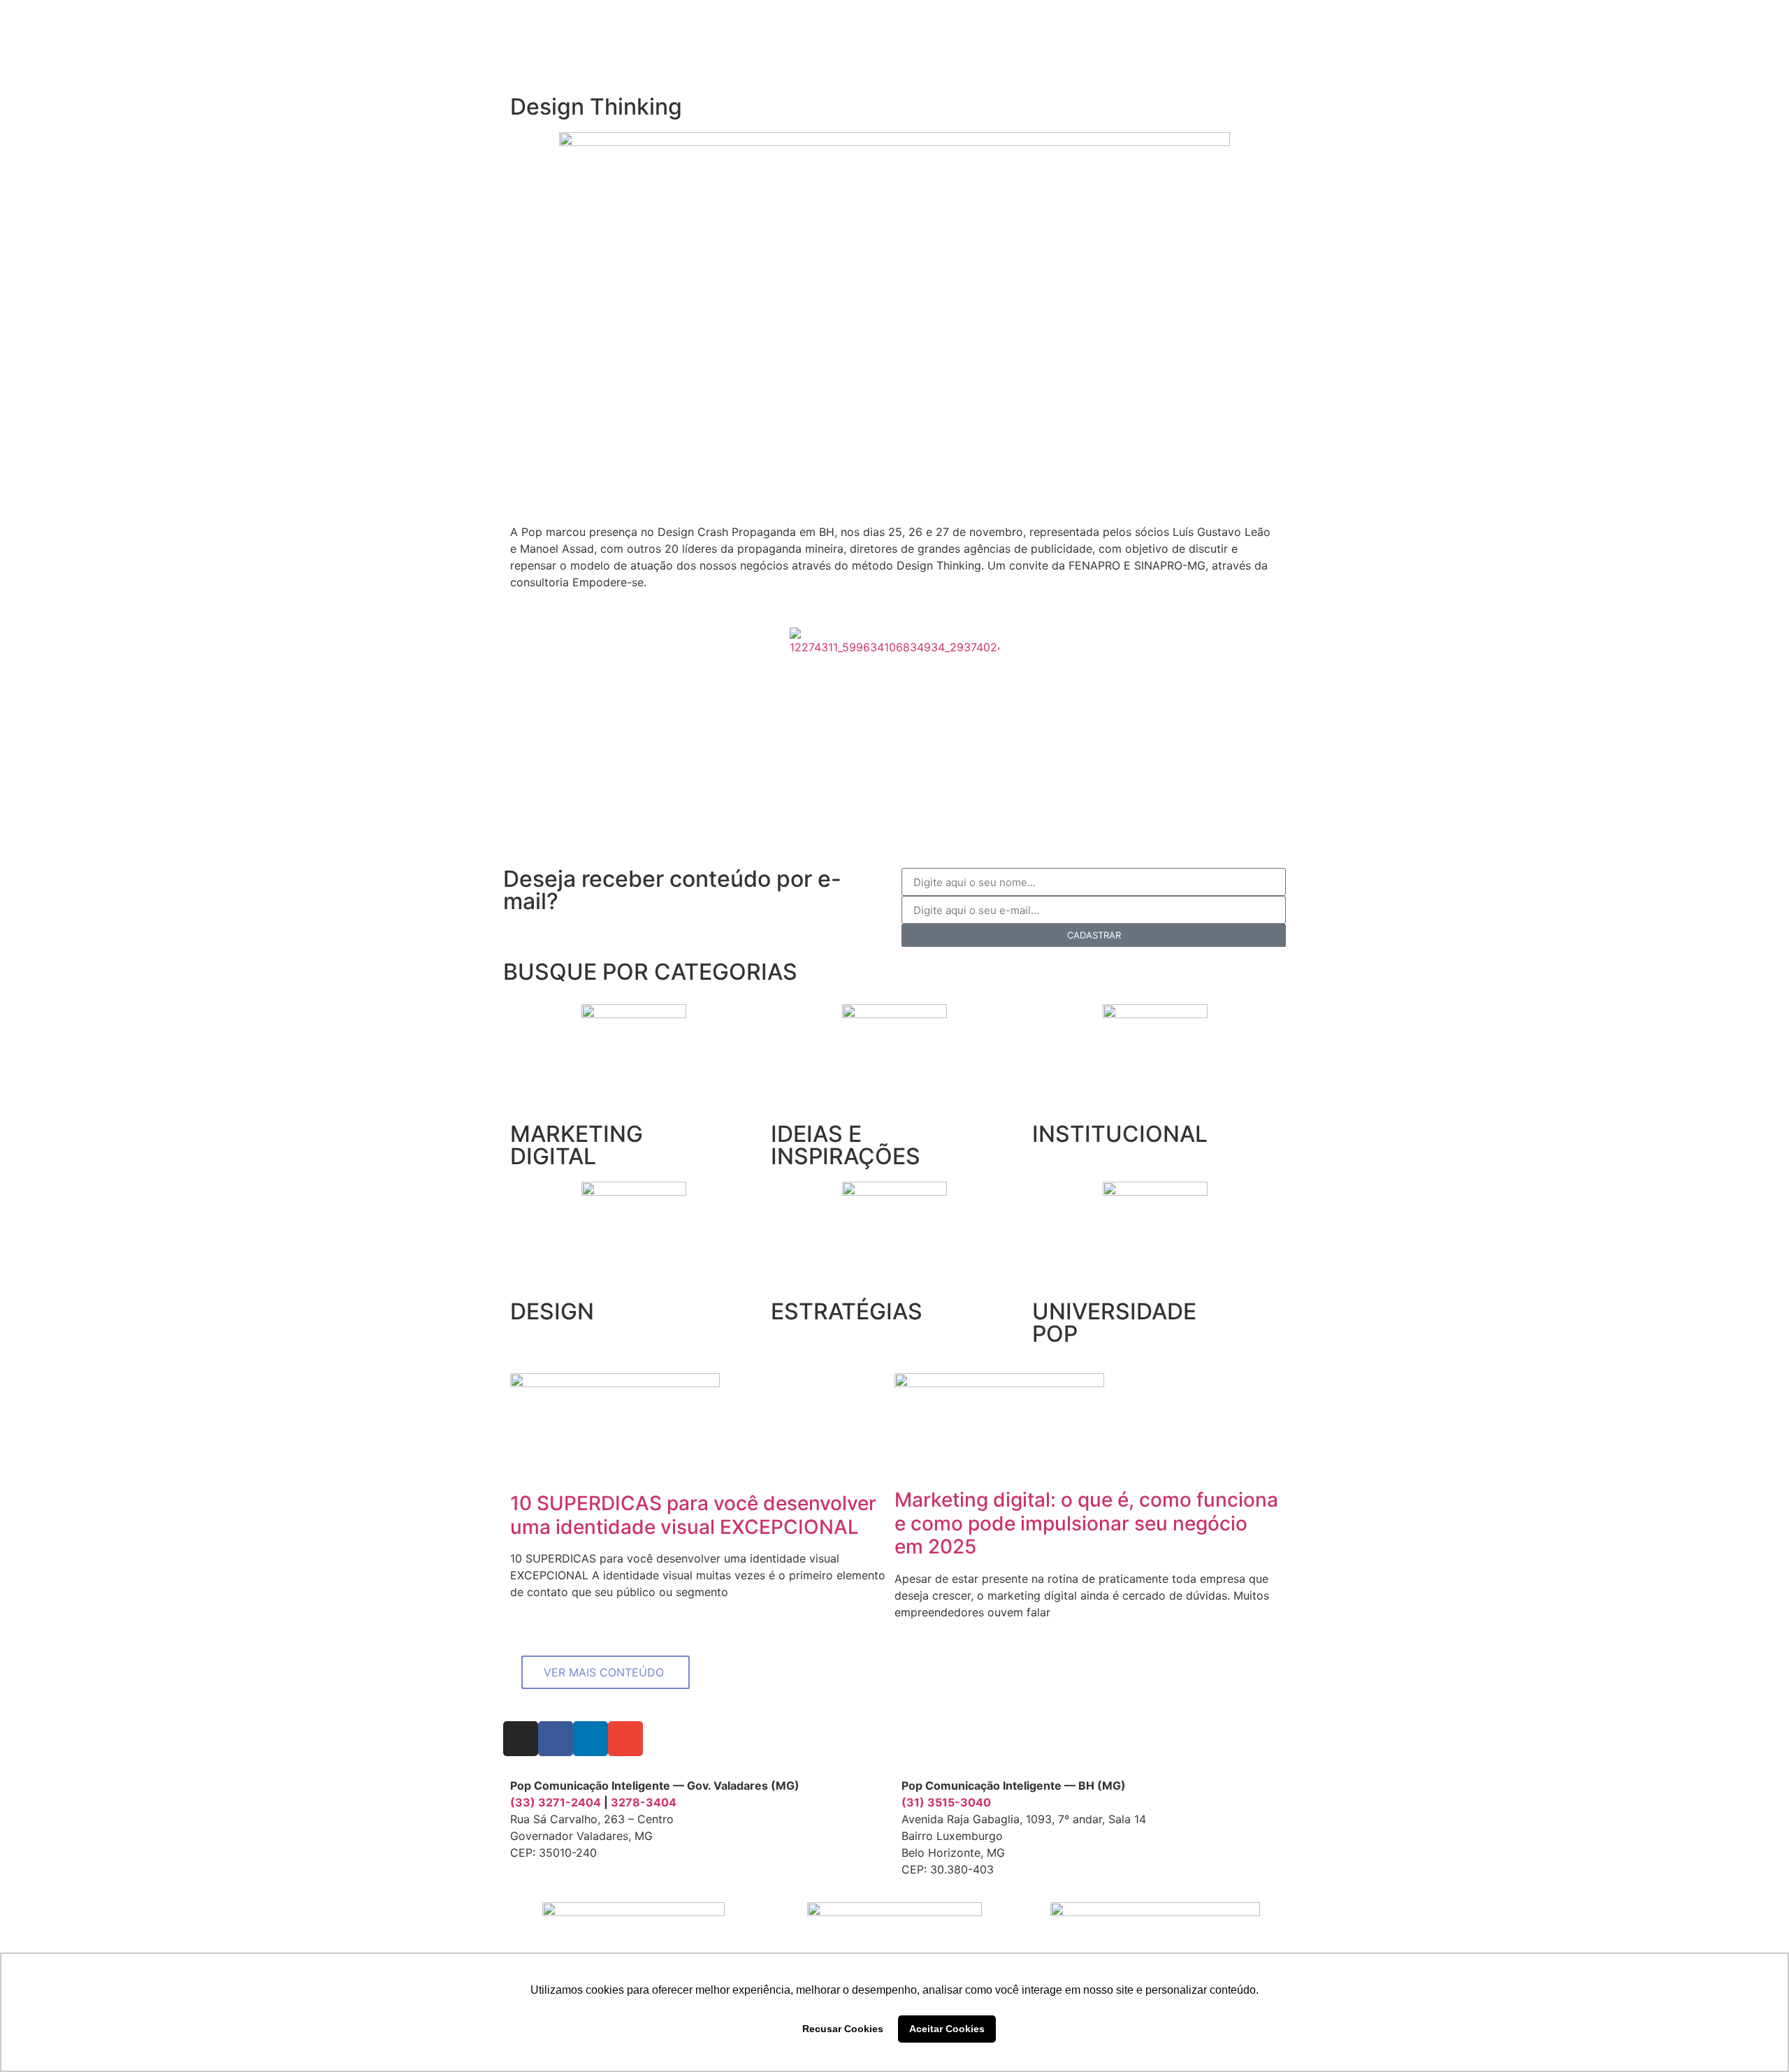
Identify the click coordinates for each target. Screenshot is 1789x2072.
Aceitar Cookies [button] (947, 2029)
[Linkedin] (591, 1739)
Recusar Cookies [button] (843, 2029)
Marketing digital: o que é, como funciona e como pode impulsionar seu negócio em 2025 (1086, 1523)
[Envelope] (625, 1739)
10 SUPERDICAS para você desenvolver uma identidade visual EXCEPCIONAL (693, 1515)
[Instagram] (521, 1739)
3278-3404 (644, 1802)
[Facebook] (556, 1739)
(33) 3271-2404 (556, 1802)
